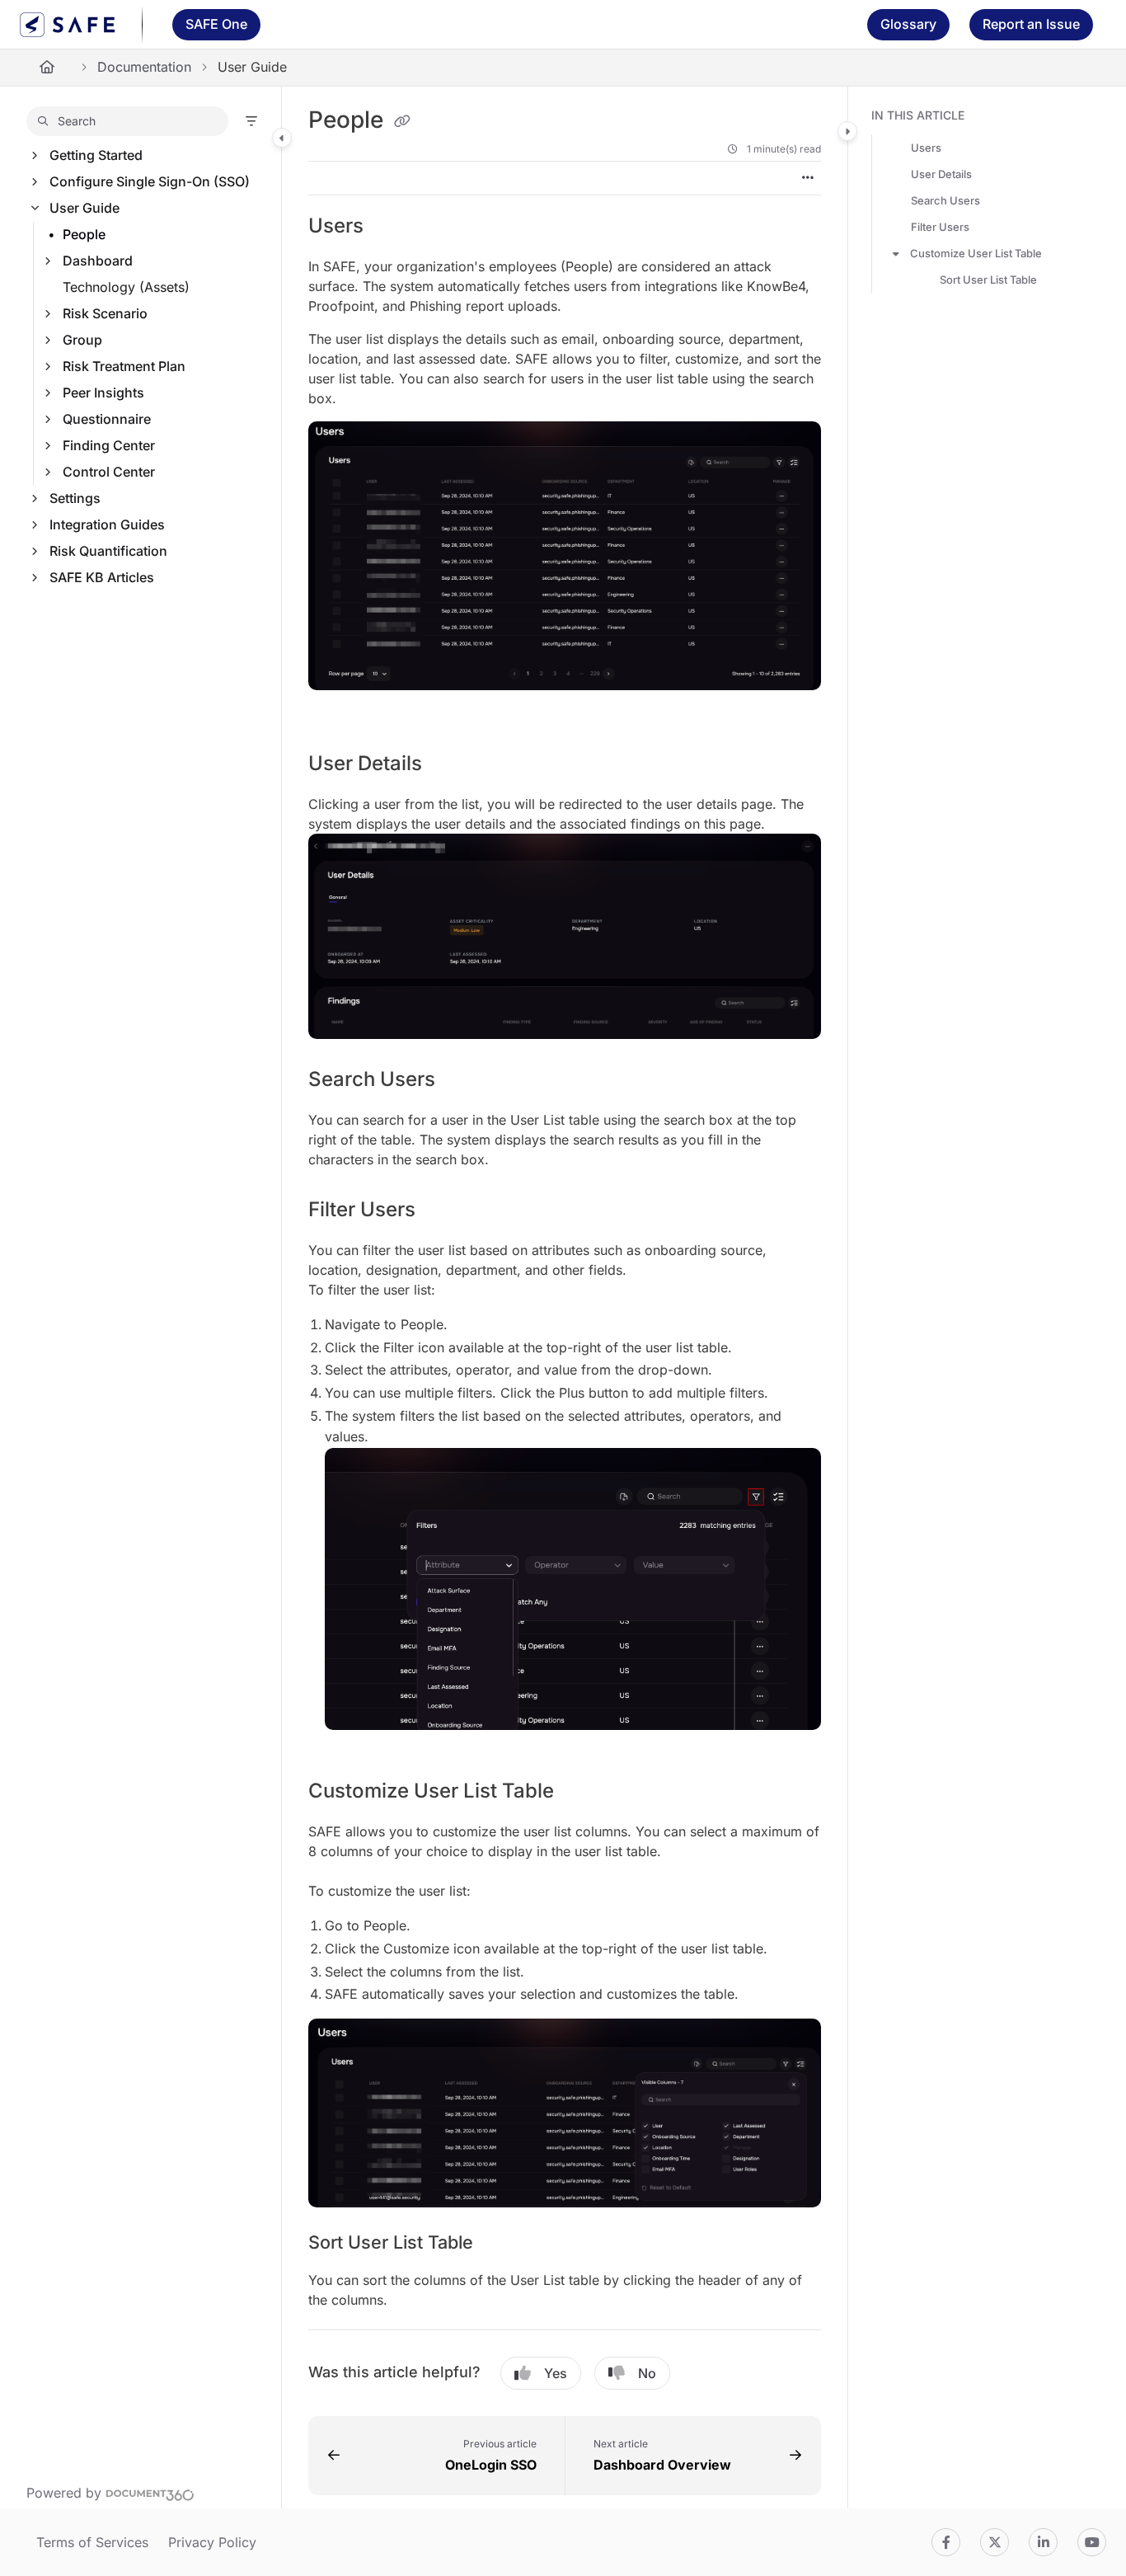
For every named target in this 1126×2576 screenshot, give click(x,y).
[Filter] (251, 121)
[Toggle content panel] (847, 131)
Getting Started (96, 155)
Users (926, 148)
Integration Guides (107, 524)
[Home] (68, 25)
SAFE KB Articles (102, 577)
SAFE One (216, 24)
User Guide (84, 208)
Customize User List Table (976, 253)
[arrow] (896, 253)
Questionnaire (107, 419)
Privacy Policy (212, 2542)
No (647, 2373)
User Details (941, 174)
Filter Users (940, 227)
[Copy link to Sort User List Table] (500, 2244)
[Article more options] (808, 178)
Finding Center (109, 445)
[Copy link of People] (402, 121)
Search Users (945, 200)
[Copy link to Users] (390, 227)
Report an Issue (1031, 24)
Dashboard (98, 261)
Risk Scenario (105, 313)
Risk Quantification (108, 551)
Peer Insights (103, 393)
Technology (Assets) (126, 287)
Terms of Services (92, 2542)
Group (82, 340)
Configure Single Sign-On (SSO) (150, 181)
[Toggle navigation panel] (282, 138)
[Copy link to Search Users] (467, 1081)
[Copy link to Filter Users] (442, 1211)
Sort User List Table (988, 280)
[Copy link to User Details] (448, 765)
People (84, 234)
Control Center (109, 472)
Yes (556, 2373)
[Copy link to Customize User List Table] (580, 1793)
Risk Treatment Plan (124, 366)
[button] (127, 121)
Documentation (144, 67)
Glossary (908, 24)
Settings (75, 498)
